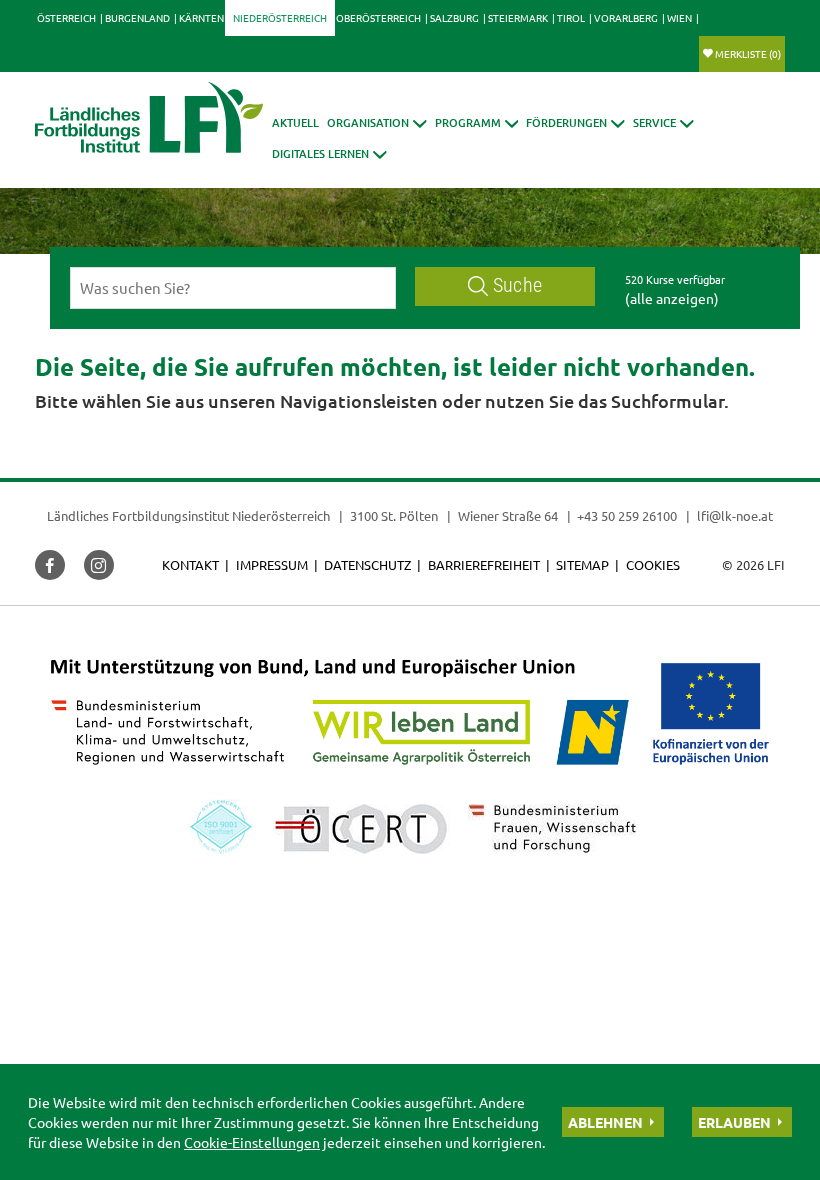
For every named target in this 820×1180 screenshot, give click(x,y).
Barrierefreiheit (484, 564)
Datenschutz (367, 564)
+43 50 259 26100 (627, 515)
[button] (377, 122)
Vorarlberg (626, 17)
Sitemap (582, 564)
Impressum (272, 564)
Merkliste (748, 53)
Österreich (66, 17)
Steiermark (518, 17)
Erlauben (734, 1122)
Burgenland (137, 17)
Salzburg (454, 17)
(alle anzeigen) (672, 298)
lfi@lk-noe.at (735, 515)
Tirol (571, 17)
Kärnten (201, 17)
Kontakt (190, 564)
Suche (517, 285)
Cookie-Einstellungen (252, 1142)
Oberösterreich (378, 17)
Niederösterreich (280, 17)
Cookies (653, 564)
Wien (679, 17)
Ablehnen (605, 1122)
